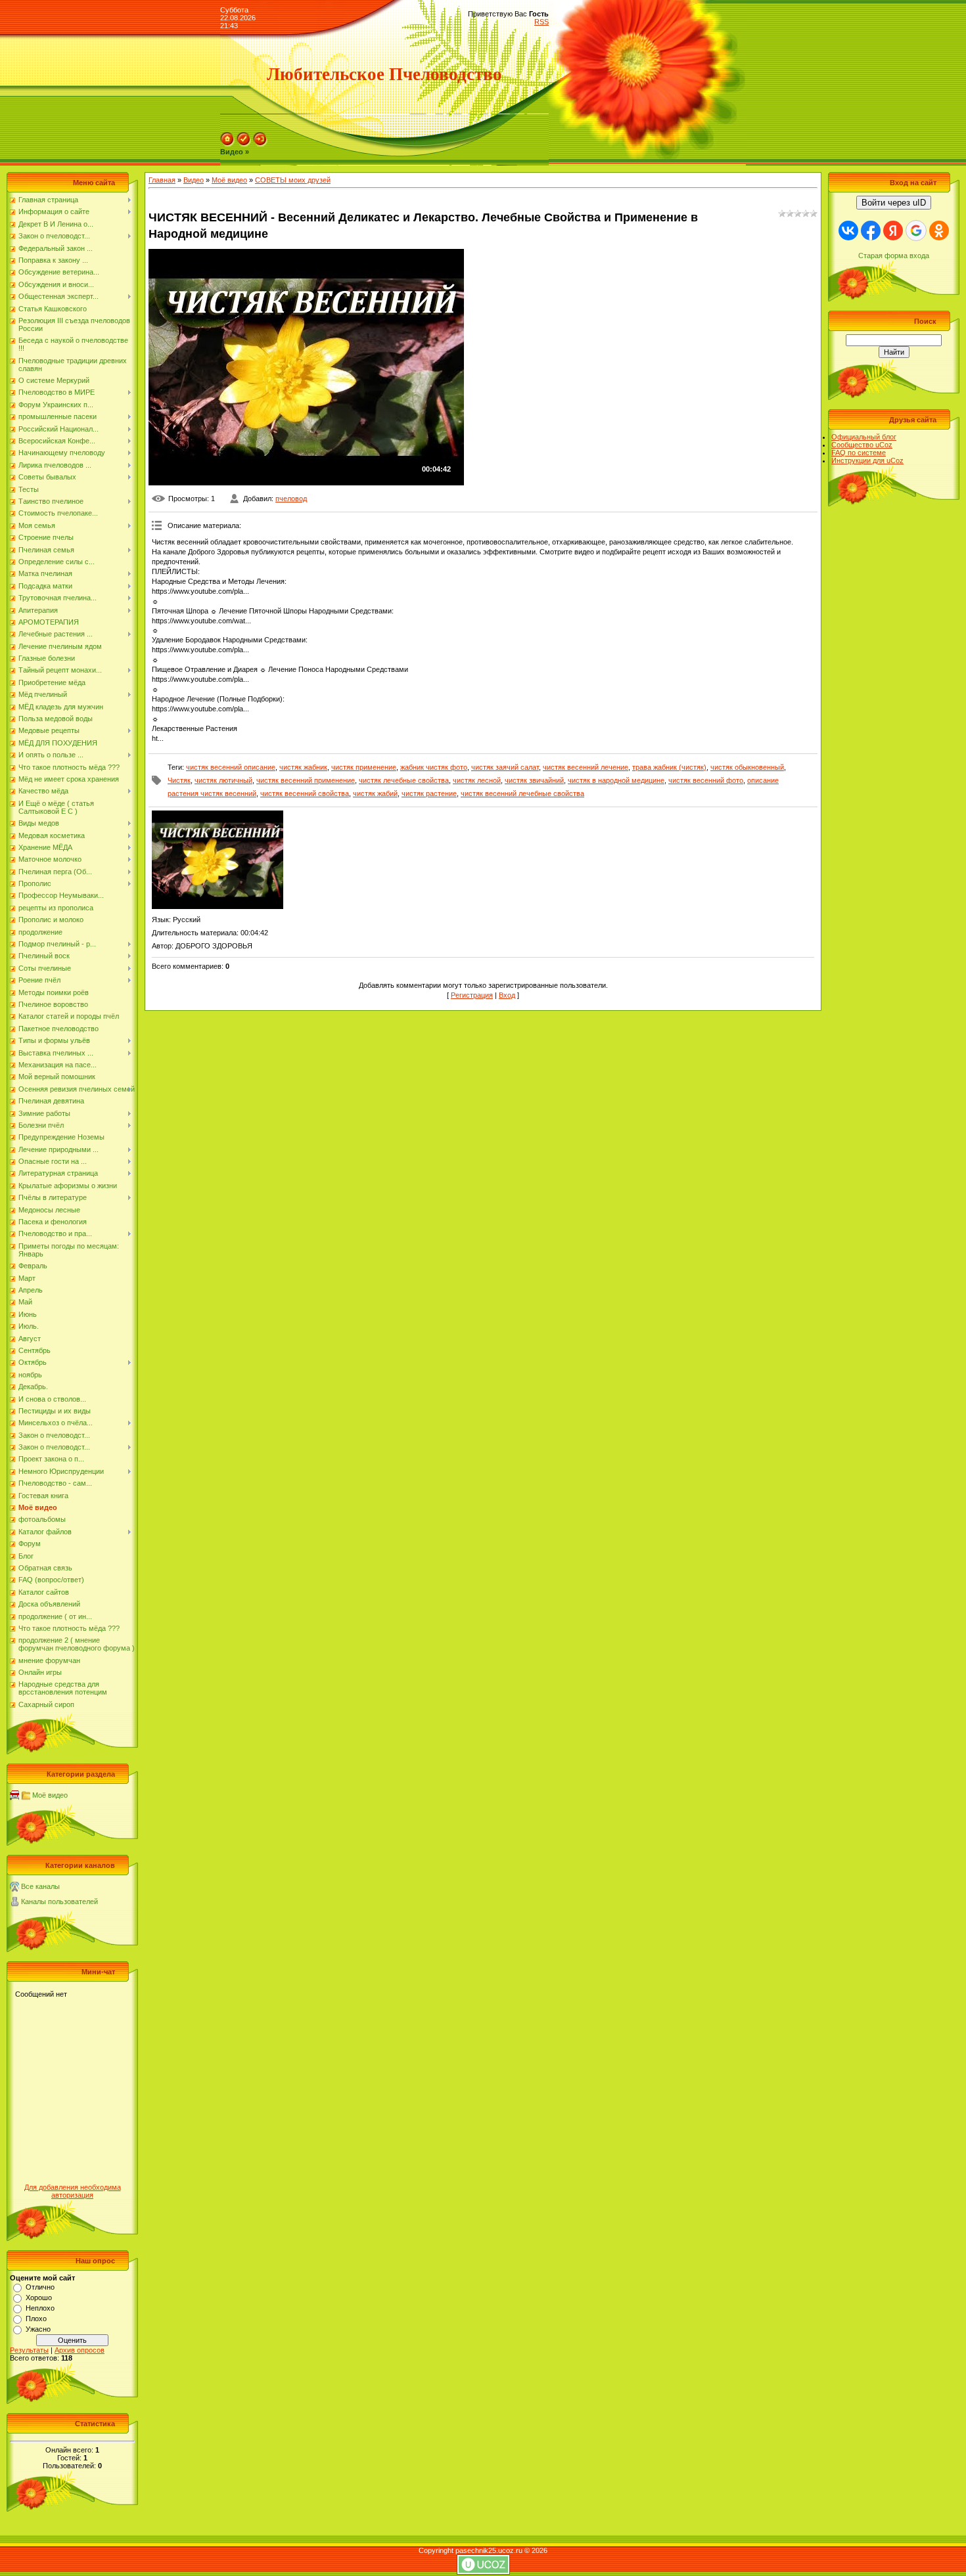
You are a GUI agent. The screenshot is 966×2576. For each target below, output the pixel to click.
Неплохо (40, 2308)
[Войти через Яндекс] (893, 231)
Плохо (36, 2319)
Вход (507, 995)
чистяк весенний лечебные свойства (522, 793)
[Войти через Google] (916, 231)
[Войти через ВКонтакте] (848, 231)
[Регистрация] (244, 144)
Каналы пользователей (59, 1901)
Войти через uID (894, 203)
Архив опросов (80, 2350)
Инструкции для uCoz (867, 460)
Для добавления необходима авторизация (73, 2191)
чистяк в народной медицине (616, 780)
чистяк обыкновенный (747, 767)
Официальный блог (864, 437)
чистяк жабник (303, 767)
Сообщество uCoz (862, 445)
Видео (194, 180)
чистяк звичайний (534, 780)
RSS (541, 22)
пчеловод (291, 499)
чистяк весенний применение (306, 780)
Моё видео (50, 1795)
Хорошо (39, 2298)
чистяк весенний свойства (305, 793)
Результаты (29, 2350)
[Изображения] (218, 860)
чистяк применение (364, 767)
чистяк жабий (375, 793)
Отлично (40, 2287)
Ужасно (38, 2329)
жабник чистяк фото (434, 767)
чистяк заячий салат (505, 767)
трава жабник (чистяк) (669, 767)
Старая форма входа (894, 255)
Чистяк (179, 780)
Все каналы (40, 1886)
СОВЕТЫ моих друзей (293, 180)
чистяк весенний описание (231, 767)
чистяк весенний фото (706, 780)
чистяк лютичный (223, 780)
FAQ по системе (859, 453)
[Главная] (227, 144)
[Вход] (260, 144)
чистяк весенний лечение (586, 767)
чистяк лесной (477, 780)
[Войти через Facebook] (871, 231)
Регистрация (472, 995)
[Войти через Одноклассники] (939, 231)
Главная (162, 180)
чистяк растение (429, 793)
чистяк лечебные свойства (404, 780)
